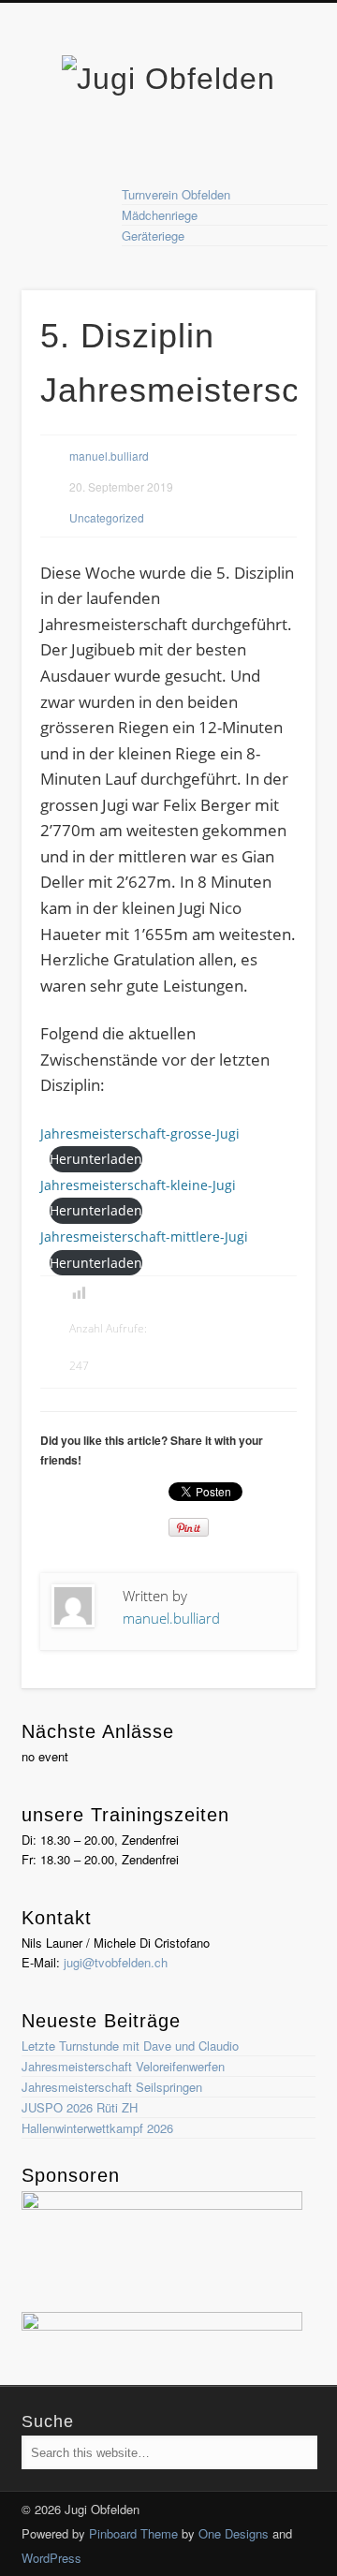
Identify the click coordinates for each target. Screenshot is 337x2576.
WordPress (51, 2558)
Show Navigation (271, 168)
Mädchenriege (160, 215)
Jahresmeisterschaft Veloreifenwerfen (123, 2066)
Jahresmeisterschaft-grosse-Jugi (140, 1133)
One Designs (234, 2533)
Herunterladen (96, 1159)
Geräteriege (153, 236)
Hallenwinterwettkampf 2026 (97, 2128)
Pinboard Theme (133, 2533)
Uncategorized (107, 517)
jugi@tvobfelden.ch (116, 1962)
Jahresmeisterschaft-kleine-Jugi (138, 1185)
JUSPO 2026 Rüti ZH (80, 2107)
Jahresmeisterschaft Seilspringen (112, 2087)
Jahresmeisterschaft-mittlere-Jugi (144, 1236)
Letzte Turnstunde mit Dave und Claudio (130, 2046)
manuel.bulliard (109, 456)
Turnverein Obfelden (176, 194)
